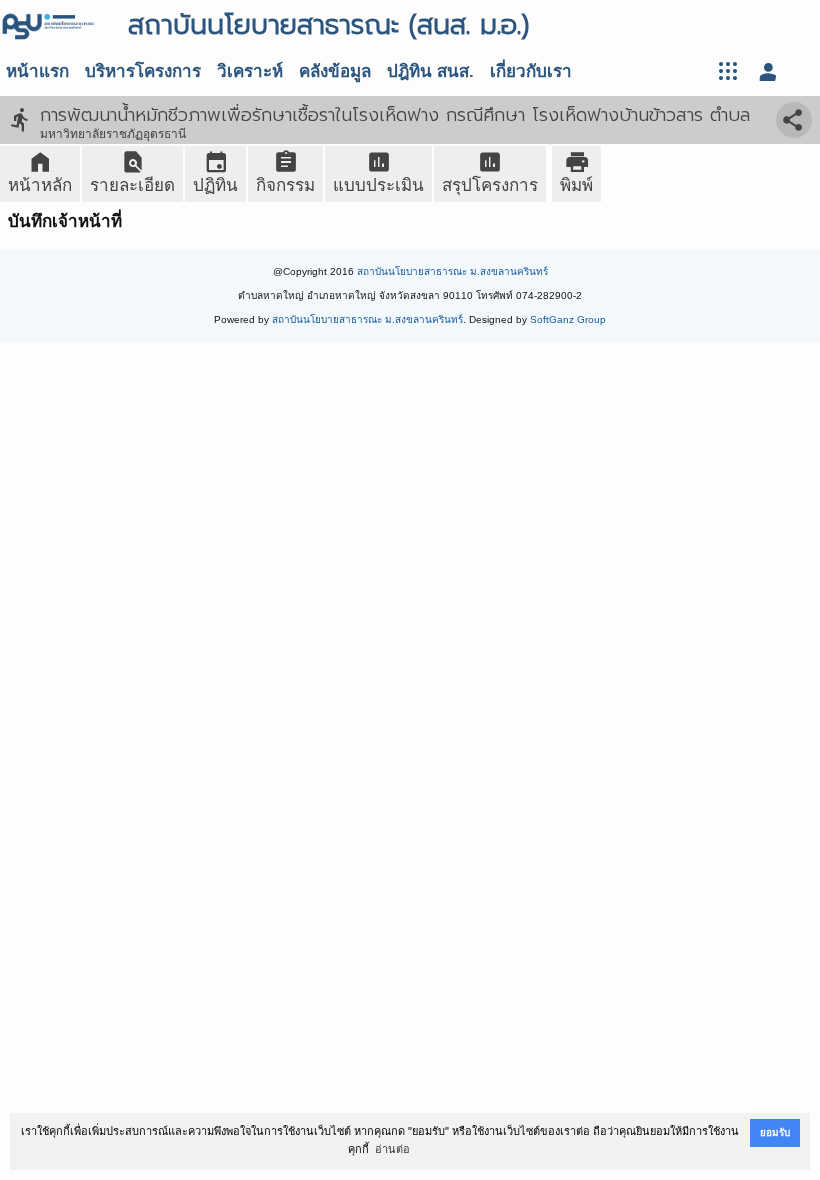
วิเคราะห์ (250, 71)
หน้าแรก (37, 71)
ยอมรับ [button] (775, 1132)
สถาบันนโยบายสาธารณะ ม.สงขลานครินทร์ (452, 271)
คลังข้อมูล (335, 71)
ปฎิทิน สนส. (430, 71)
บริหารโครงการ (143, 71)
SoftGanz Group (568, 319)
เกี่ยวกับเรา (531, 71)
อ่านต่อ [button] (392, 1149)
